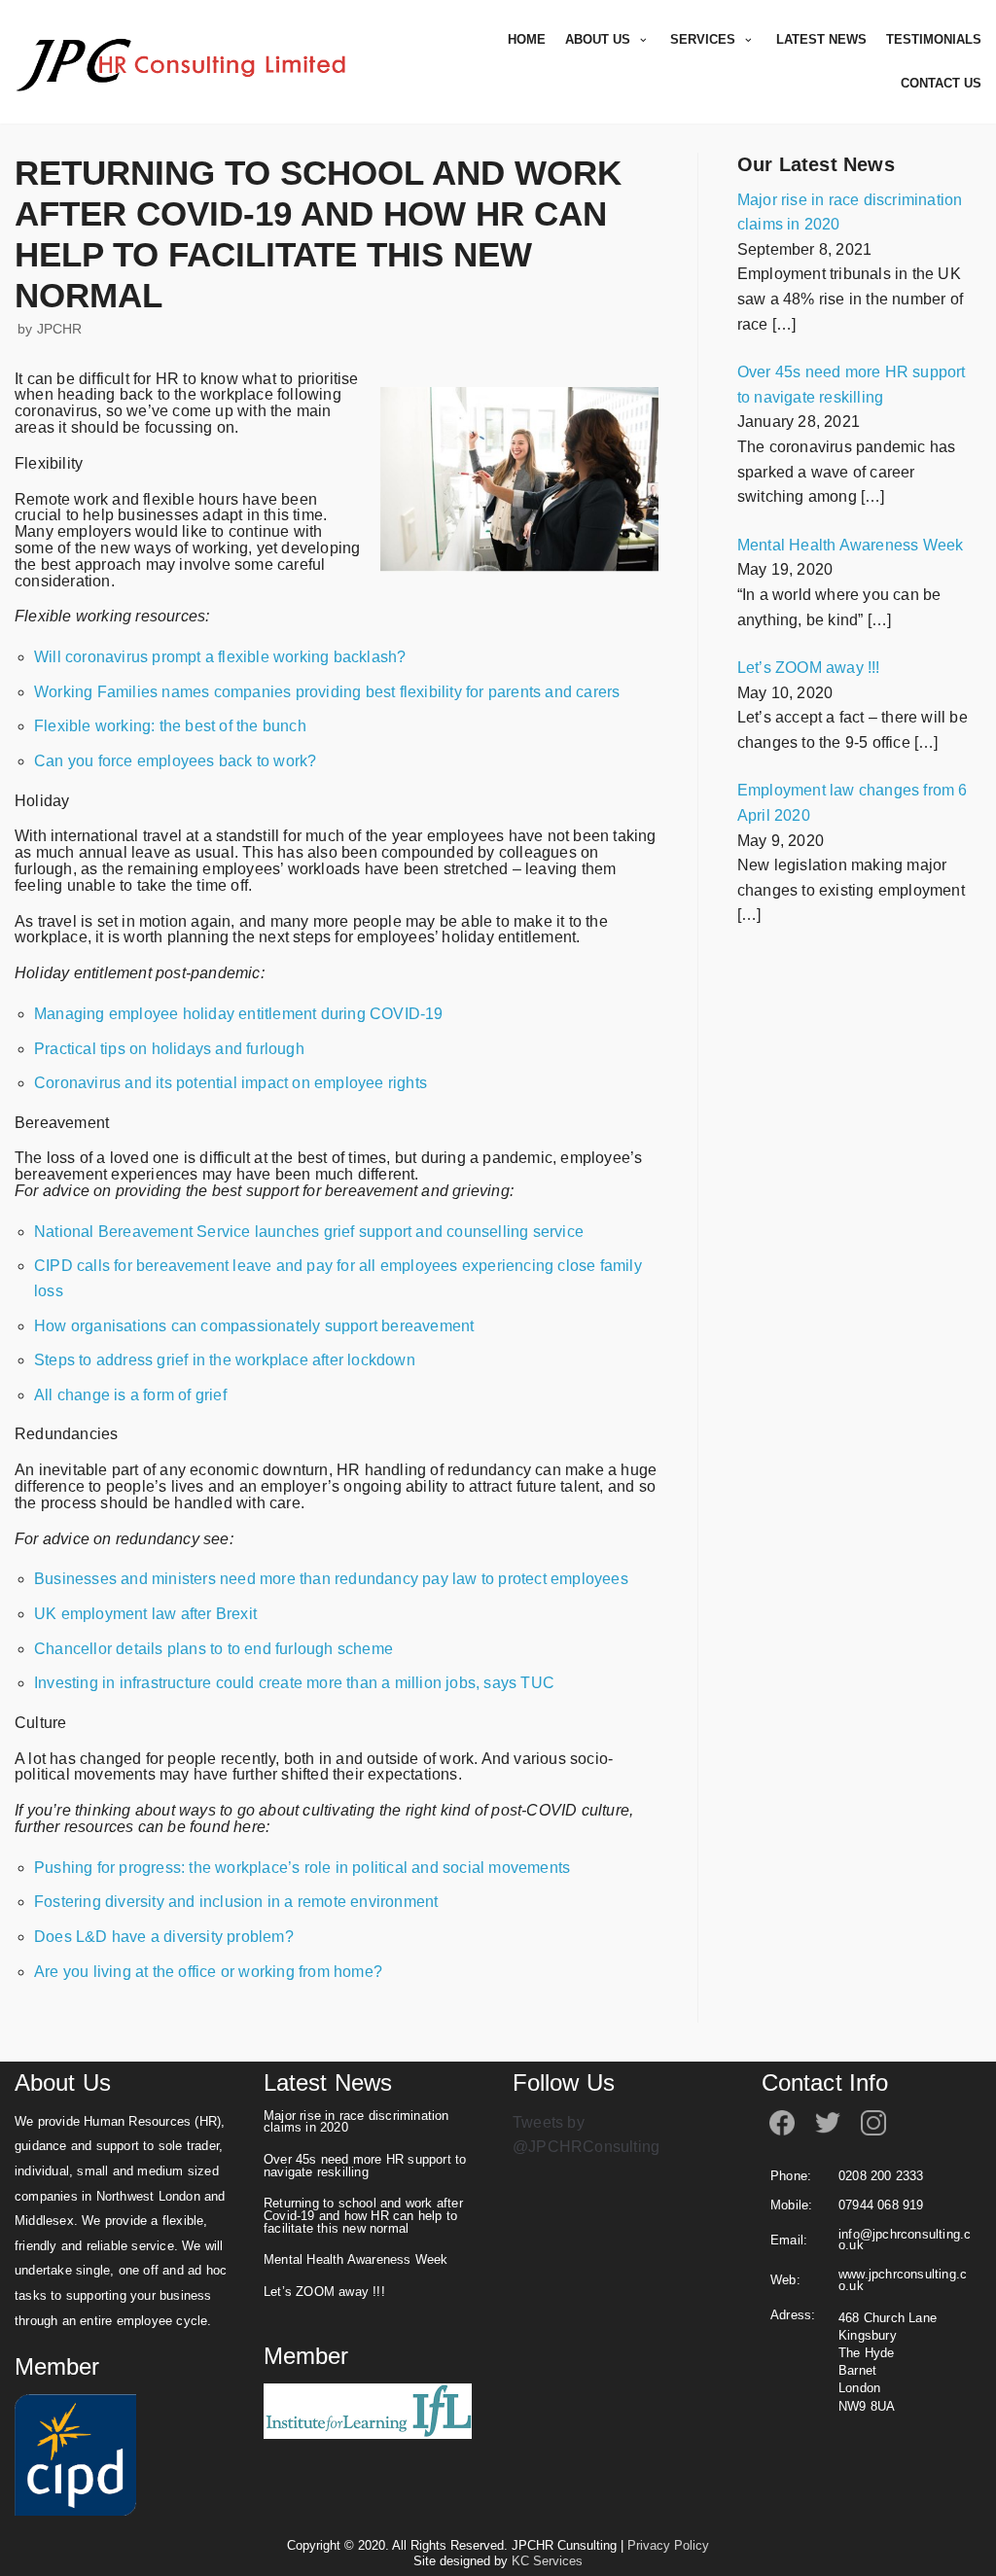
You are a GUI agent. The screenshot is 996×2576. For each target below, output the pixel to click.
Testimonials (934, 39)
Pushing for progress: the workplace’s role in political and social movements (302, 1868)
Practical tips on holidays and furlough (169, 1049)
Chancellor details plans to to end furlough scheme (213, 1649)
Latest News (821, 39)
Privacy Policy (668, 2545)
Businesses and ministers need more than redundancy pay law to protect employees (331, 1579)
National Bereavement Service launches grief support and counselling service (309, 1232)
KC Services (547, 2561)
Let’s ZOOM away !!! (324, 2292)
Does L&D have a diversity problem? (164, 1937)
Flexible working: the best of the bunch (170, 726)
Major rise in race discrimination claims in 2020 (356, 2122)
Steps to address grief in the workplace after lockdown (225, 1360)
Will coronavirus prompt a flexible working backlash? (220, 657)
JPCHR (60, 329)
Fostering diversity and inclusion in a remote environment (236, 1902)
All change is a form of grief (130, 1395)
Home (527, 39)
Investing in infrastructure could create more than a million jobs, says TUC (294, 1683)
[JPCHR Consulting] (185, 62)
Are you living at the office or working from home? (208, 1972)
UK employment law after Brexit (145, 1614)
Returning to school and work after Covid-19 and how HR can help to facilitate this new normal (363, 2216)
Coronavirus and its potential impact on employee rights (231, 1083)
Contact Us (941, 83)
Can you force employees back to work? (175, 761)
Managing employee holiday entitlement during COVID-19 (239, 1014)
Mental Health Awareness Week (358, 2260)
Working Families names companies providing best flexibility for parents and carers (327, 692)
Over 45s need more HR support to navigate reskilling (365, 2166)
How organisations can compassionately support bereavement (254, 1326)
